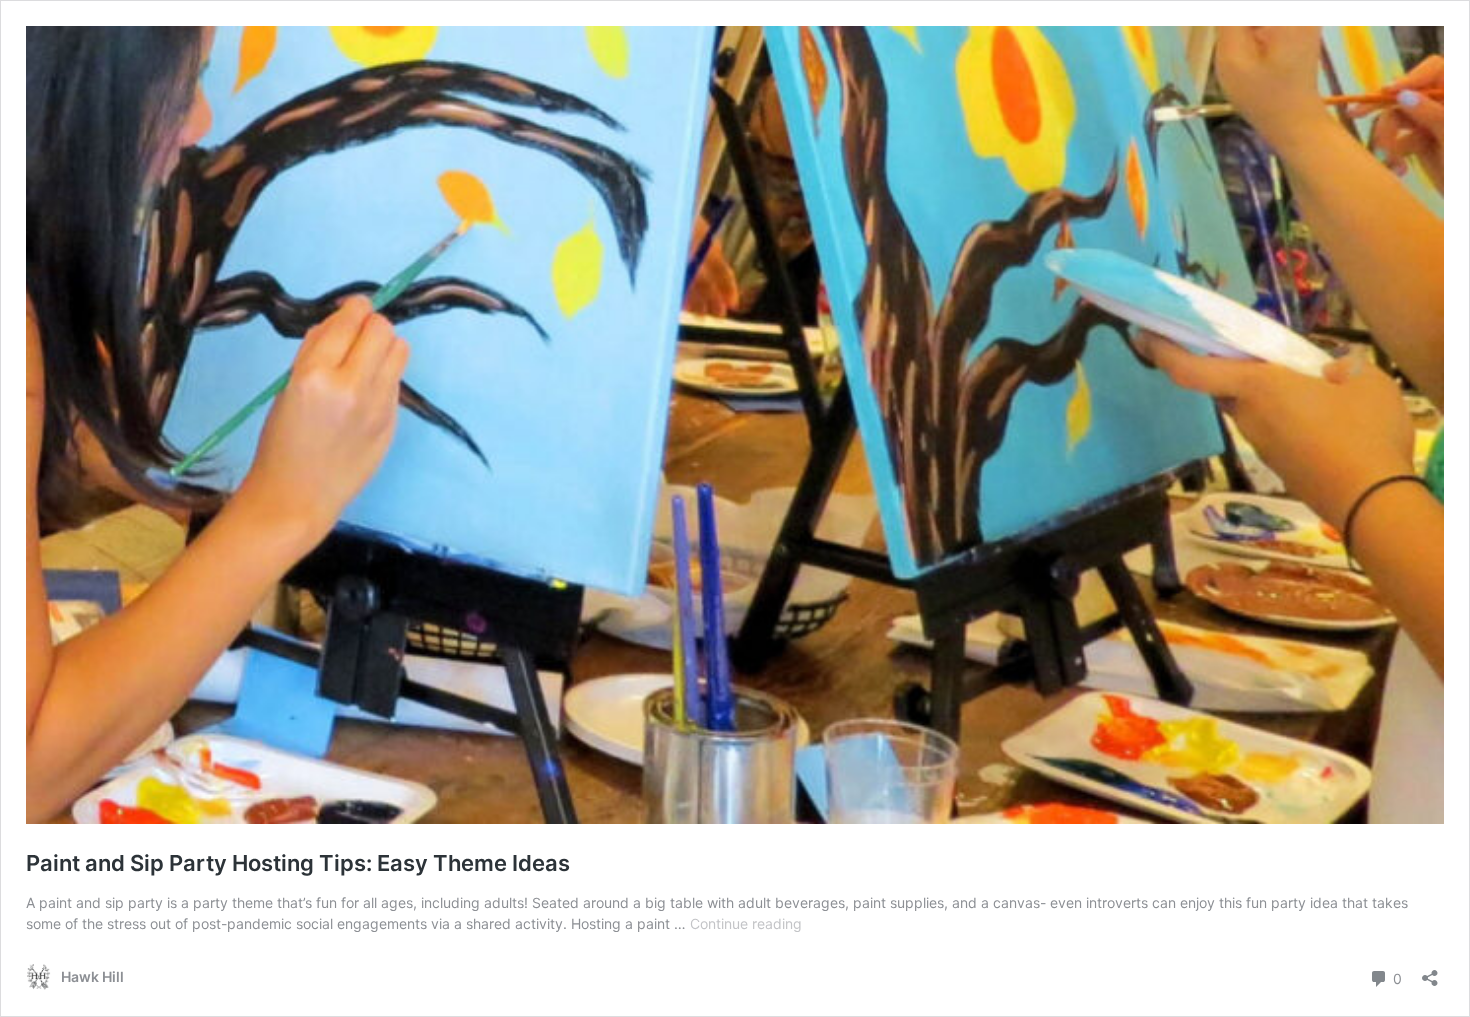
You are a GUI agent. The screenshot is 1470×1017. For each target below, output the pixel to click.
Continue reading (746, 923)
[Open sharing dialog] (1430, 971)
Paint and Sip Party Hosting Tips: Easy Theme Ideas (298, 863)
